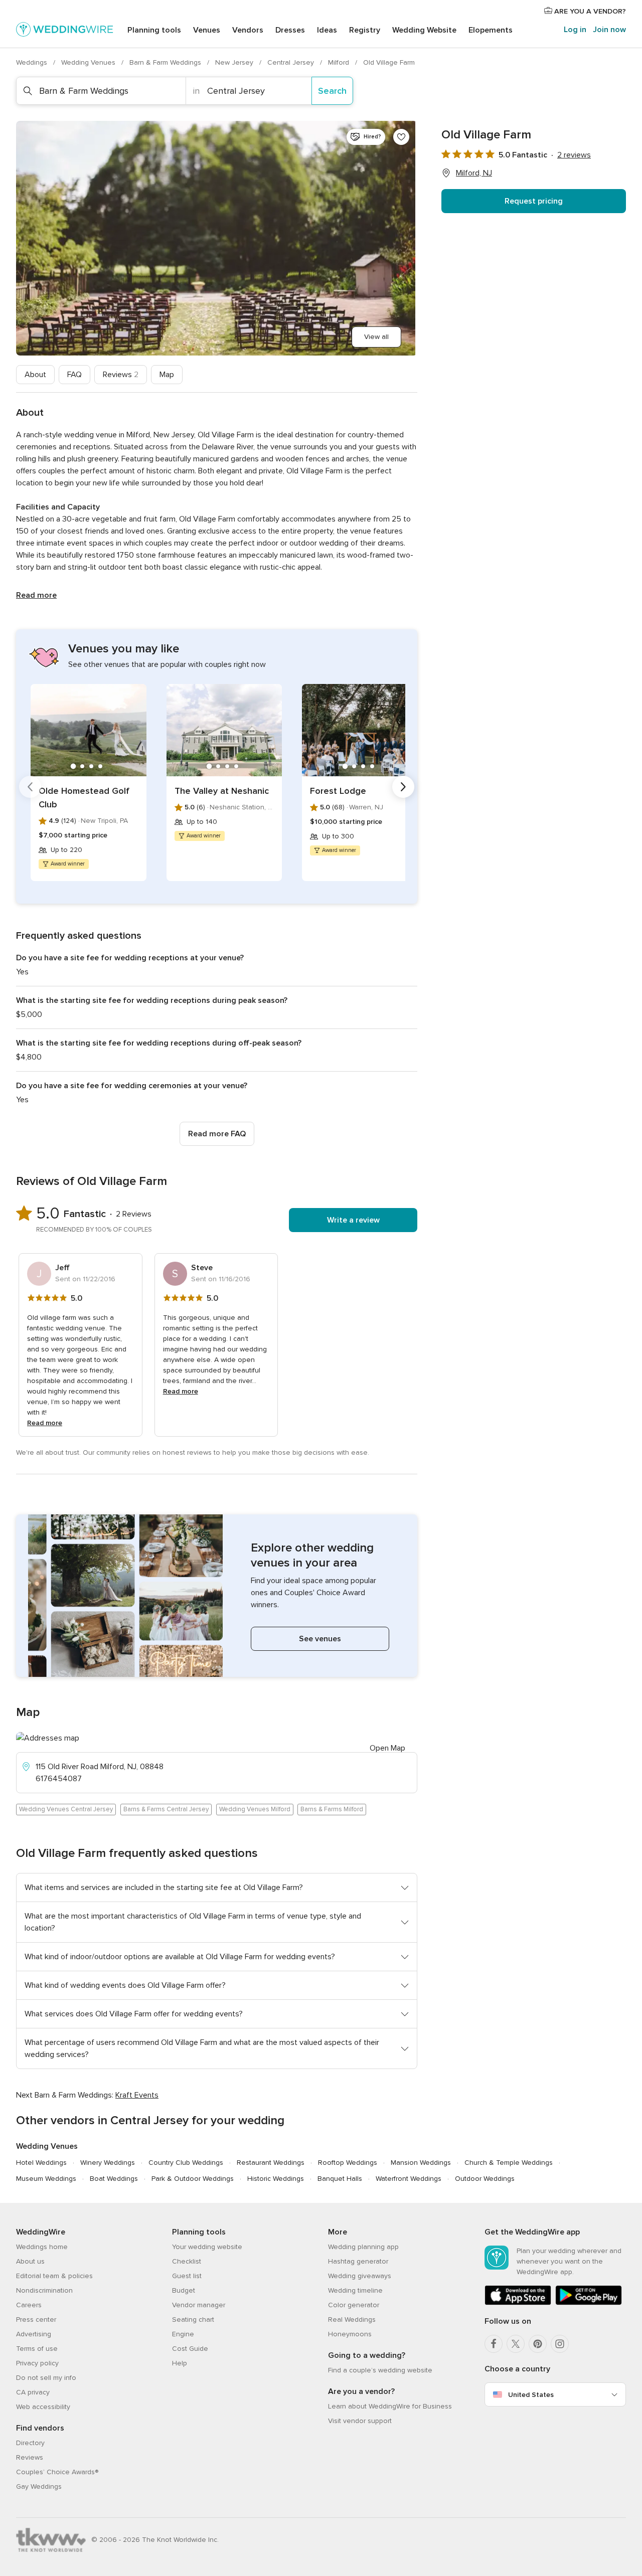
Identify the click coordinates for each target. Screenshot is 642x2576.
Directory (30, 2443)
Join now (609, 30)
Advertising (34, 2334)
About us (30, 2261)
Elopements (491, 30)
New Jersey (235, 62)
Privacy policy (37, 2363)
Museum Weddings (46, 2179)
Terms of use (37, 2349)
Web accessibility (43, 2407)
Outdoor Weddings (485, 2179)
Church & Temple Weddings (509, 2163)
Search (332, 91)
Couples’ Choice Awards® (57, 2472)
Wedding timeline (355, 2290)
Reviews (121, 375)
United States (531, 2395)
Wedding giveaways (360, 2276)
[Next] (403, 787)
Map (167, 375)
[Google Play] (589, 2303)
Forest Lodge (338, 791)
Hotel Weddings (41, 2163)
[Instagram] (560, 2344)
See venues (320, 1639)
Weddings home (42, 2247)
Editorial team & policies (54, 2276)
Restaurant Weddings (271, 2163)
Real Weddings (352, 2320)
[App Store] (518, 2303)
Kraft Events (137, 2095)
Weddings (33, 62)
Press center (36, 2320)
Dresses (290, 30)
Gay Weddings (39, 2486)
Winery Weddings (108, 2163)
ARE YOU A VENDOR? (589, 11)
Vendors (248, 30)
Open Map (387, 1748)
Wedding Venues (89, 62)
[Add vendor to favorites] (401, 137)
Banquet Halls (340, 2179)
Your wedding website (207, 2247)
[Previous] (30, 787)
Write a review (353, 1220)
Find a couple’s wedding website (380, 2370)
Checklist (187, 2261)
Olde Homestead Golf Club (84, 798)
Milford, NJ (474, 173)
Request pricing (534, 201)
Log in (575, 30)
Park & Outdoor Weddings (193, 2179)
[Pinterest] (538, 2344)
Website (424, 30)
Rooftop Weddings (348, 2163)
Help (180, 2363)
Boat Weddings (114, 2179)
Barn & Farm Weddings (166, 62)
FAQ (74, 375)
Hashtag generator (358, 2261)
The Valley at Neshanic (222, 791)
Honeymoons (350, 2334)
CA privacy (33, 2392)
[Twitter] (516, 2344)
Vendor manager (199, 2305)
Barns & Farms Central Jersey (166, 1809)
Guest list (187, 2276)
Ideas (327, 30)
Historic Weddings (276, 2179)
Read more (36, 595)
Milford (340, 62)
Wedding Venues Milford (255, 1809)
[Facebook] (494, 2344)
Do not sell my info (46, 2378)
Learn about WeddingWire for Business (390, 2406)
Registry (365, 30)
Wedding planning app (363, 2247)
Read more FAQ (217, 1134)
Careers (29, 2305)
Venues (207, 30)
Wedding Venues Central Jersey (66, 1809)
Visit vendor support (360, 2421)
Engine (183, 2334)
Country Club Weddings (186, 2163)
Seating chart (193, 2320)
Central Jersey (292, 62)
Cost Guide (190, 2349)
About (35, 375)
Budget (184, 2290)
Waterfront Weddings (409, 2179)
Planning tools (154, 30)
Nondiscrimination (44, 2290)
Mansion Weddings (421, 2163)
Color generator (354, 2305)
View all (376, 337)
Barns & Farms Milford (332, 1809)
